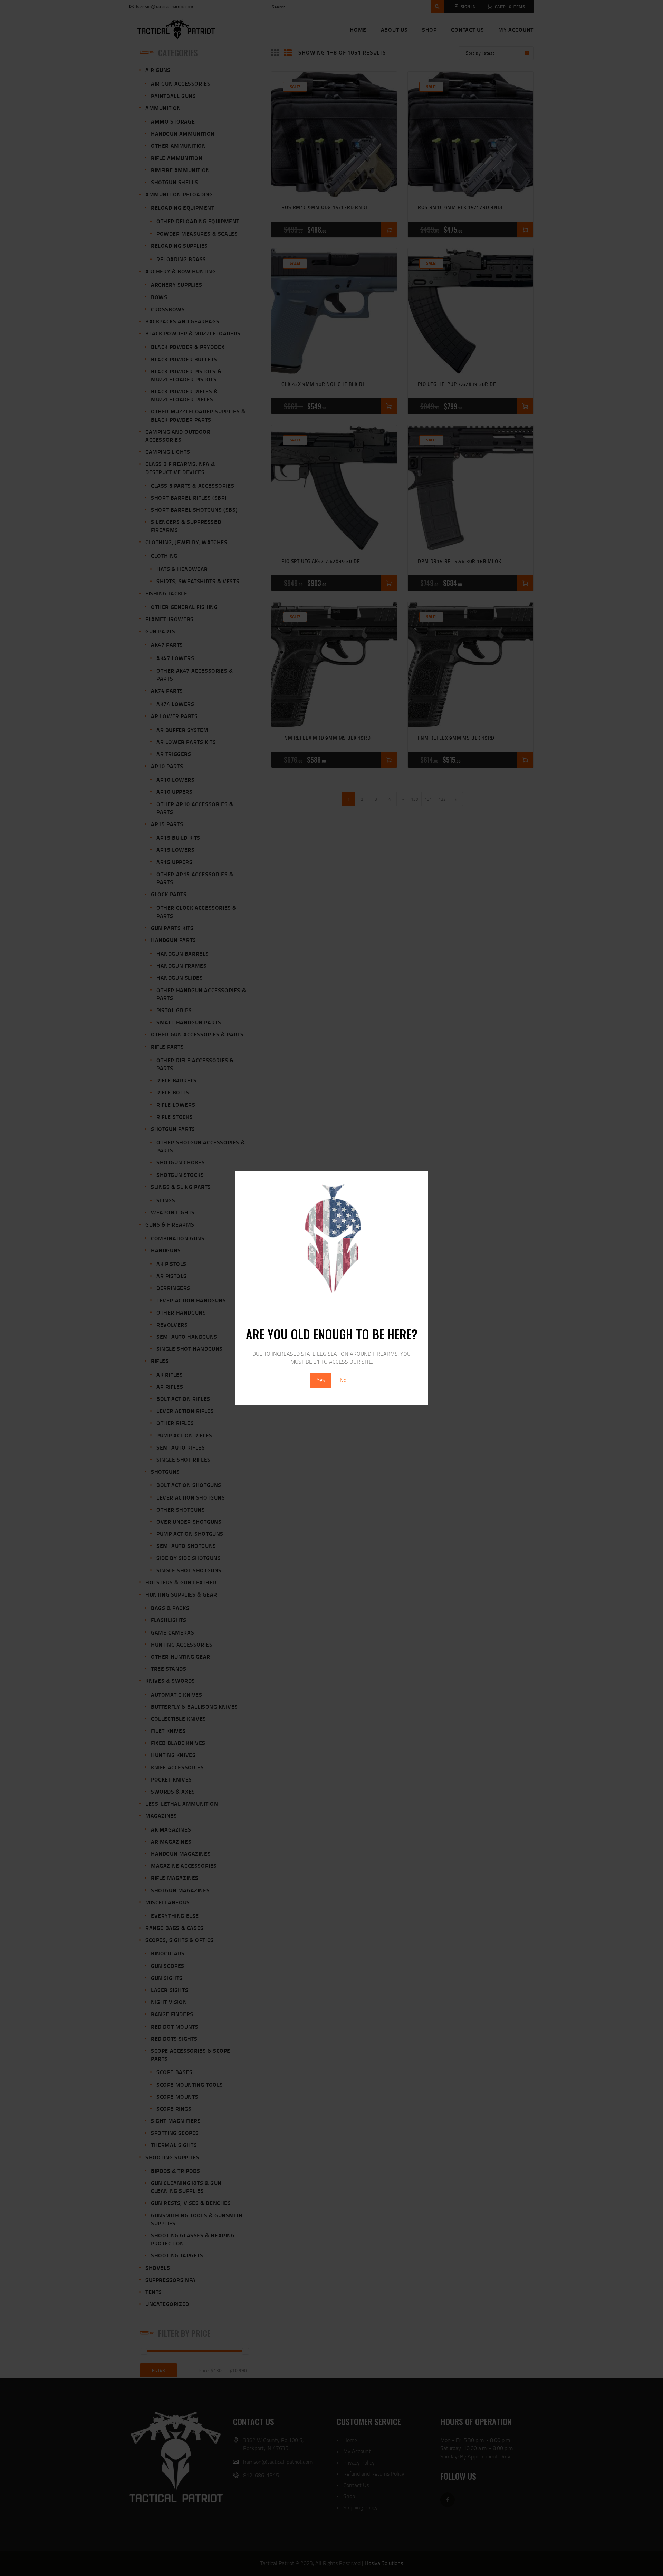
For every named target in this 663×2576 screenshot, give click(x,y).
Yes (321, 1380)
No (343, 1380)
